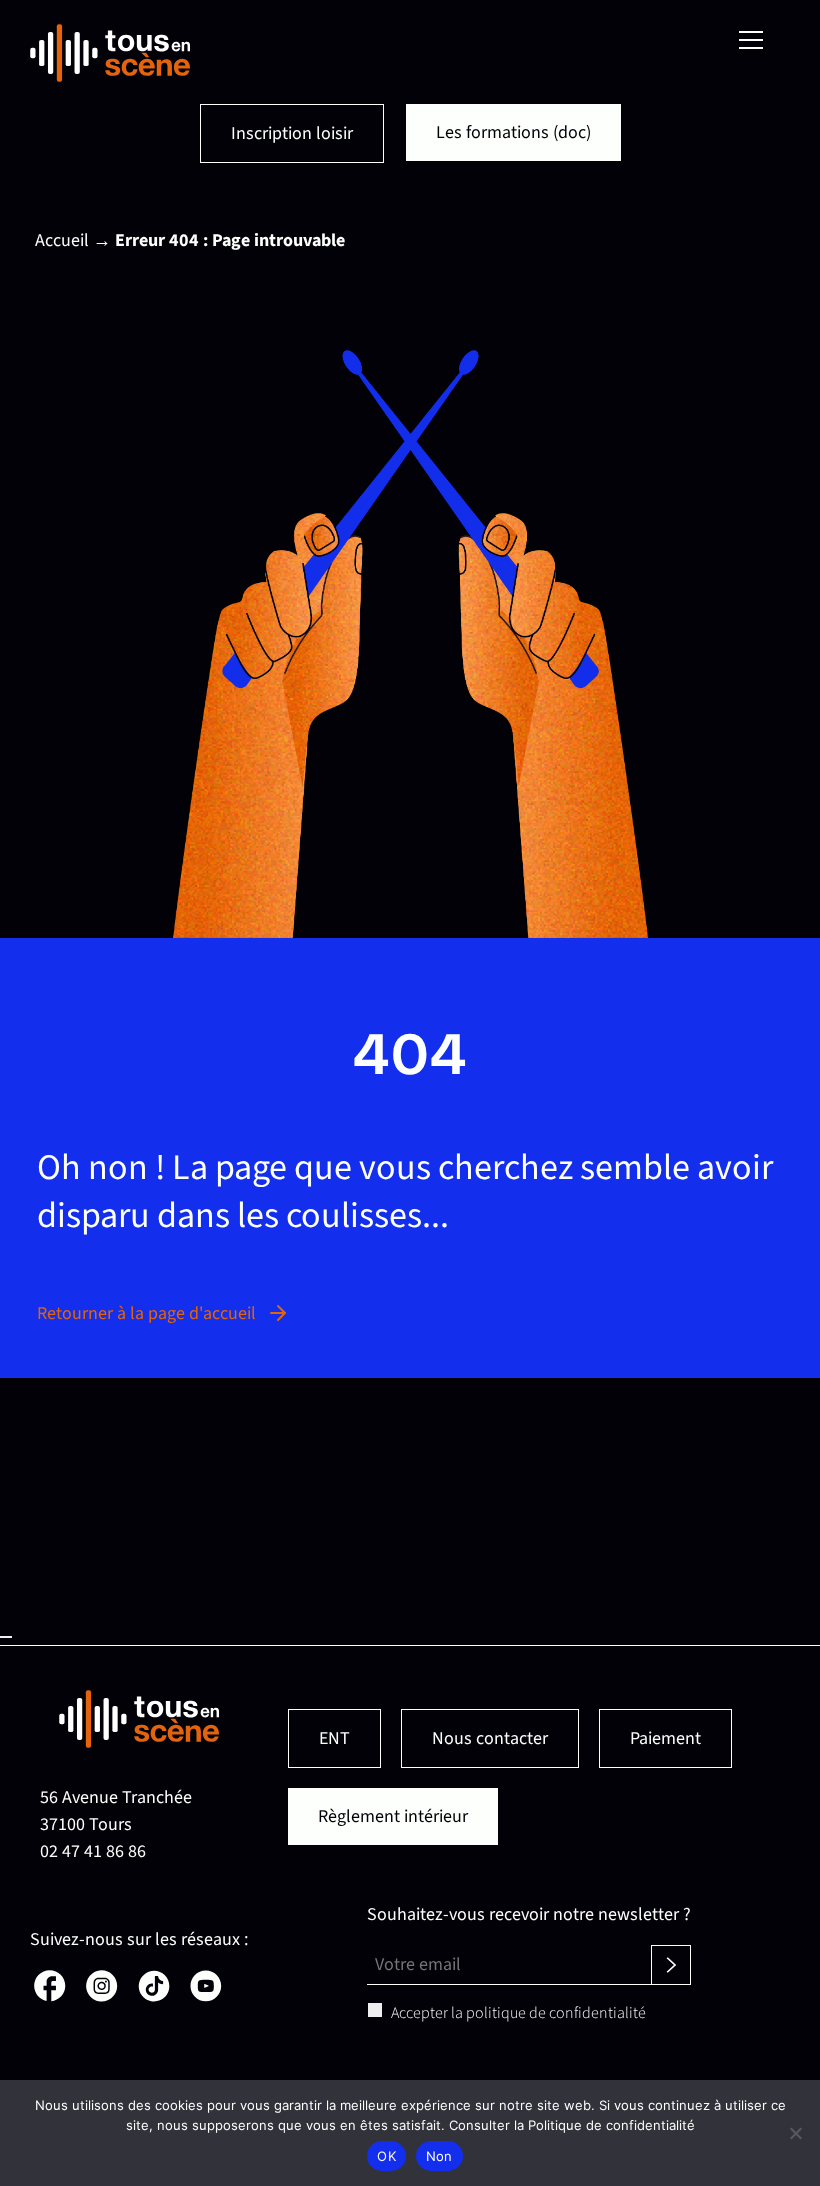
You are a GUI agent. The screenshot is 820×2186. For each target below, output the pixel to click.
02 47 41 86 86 (93, 1851)
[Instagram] (100, 1996)
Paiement (665, 1738)
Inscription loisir (292, 133)
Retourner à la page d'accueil (146, 1313)
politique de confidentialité (556, 2013)
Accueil (62, 240)
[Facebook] (48, 1996)
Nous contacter (490, 1738)
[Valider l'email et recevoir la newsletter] (671, 1965)
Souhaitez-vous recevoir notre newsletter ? (529, 1914)
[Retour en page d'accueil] (110, 53)
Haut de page (6, 1637)
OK (386, 2156)
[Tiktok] (152, 1996)
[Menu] (751, 40)
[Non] (795, 2133)
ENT (334, 1738)
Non (439, 2156)
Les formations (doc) (513, 132)
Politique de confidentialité (611, 2125)
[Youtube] (204, 1996)
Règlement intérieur (393, 1816)
